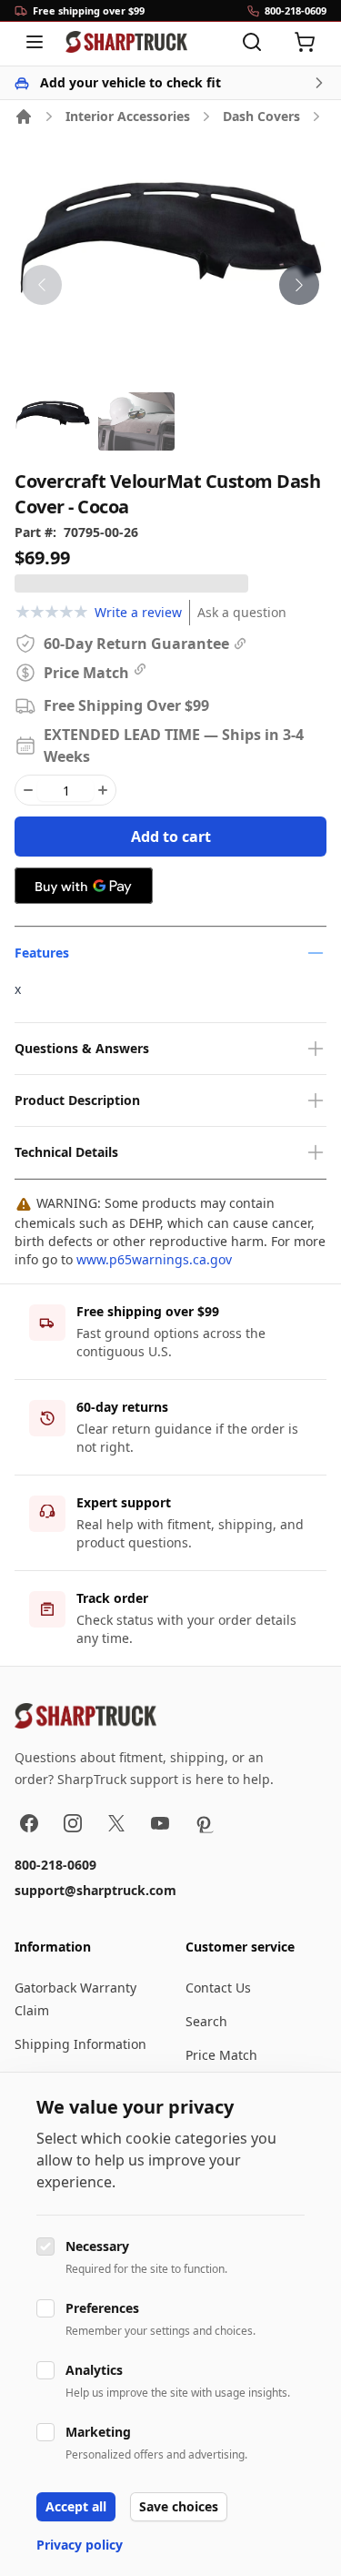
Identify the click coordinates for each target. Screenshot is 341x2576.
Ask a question (242, 612)
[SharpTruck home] (126, 42)
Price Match (221, 2055)
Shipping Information (80, 2044)
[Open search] (252, 42)
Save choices (179, 2506)
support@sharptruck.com (95, 1890)
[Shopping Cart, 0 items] (305, 42)
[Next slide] (299, 285)
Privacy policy (80, 2545)
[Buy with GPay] (84, 886)
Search (206, 2021)
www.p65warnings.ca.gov (154, 1259)
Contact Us (218, 1988)
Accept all (76, 2506)
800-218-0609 (55, 1865)
